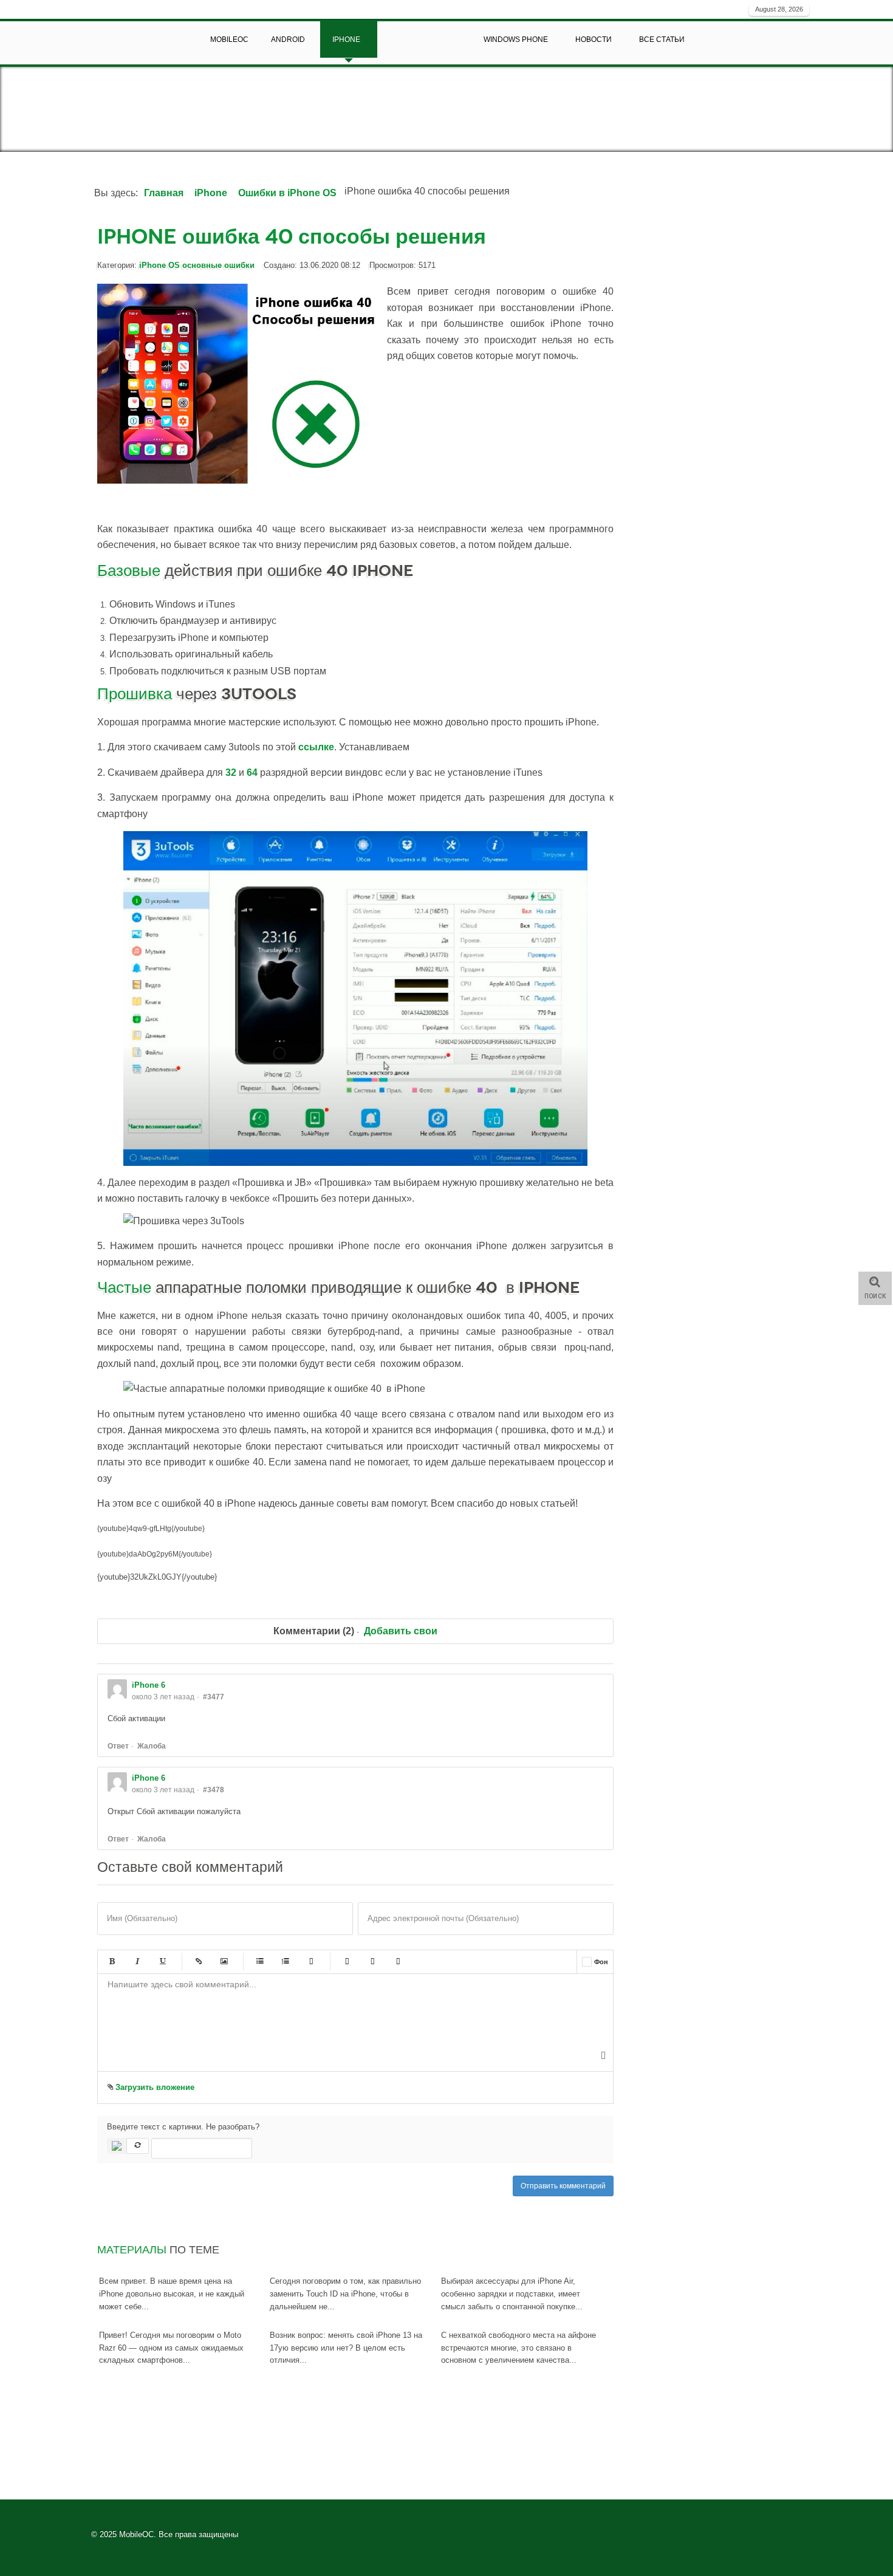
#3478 (214, 1790)
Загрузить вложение (154, 2087)
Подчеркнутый (163, 1962)
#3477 (214, 1697)
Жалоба (152, 1746)
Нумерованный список (286, 1962)
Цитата (347, 1962)
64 (253, 772)
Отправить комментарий (563, 2186)
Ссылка (199, 1962)
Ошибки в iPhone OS (287, 193)
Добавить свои (401, 1631)
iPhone (211, 193)
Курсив (137, 1962)
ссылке (316, 747)
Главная (164, 193)
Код (372, 1962)
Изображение (224, 1962)
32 (232, 772)
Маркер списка (311, 1962)
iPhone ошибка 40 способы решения (292, 237)
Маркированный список (260, 1962)
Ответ (118, 1746)
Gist (398, 1962)
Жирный (112, 1962)
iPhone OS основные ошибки (197, 265)
